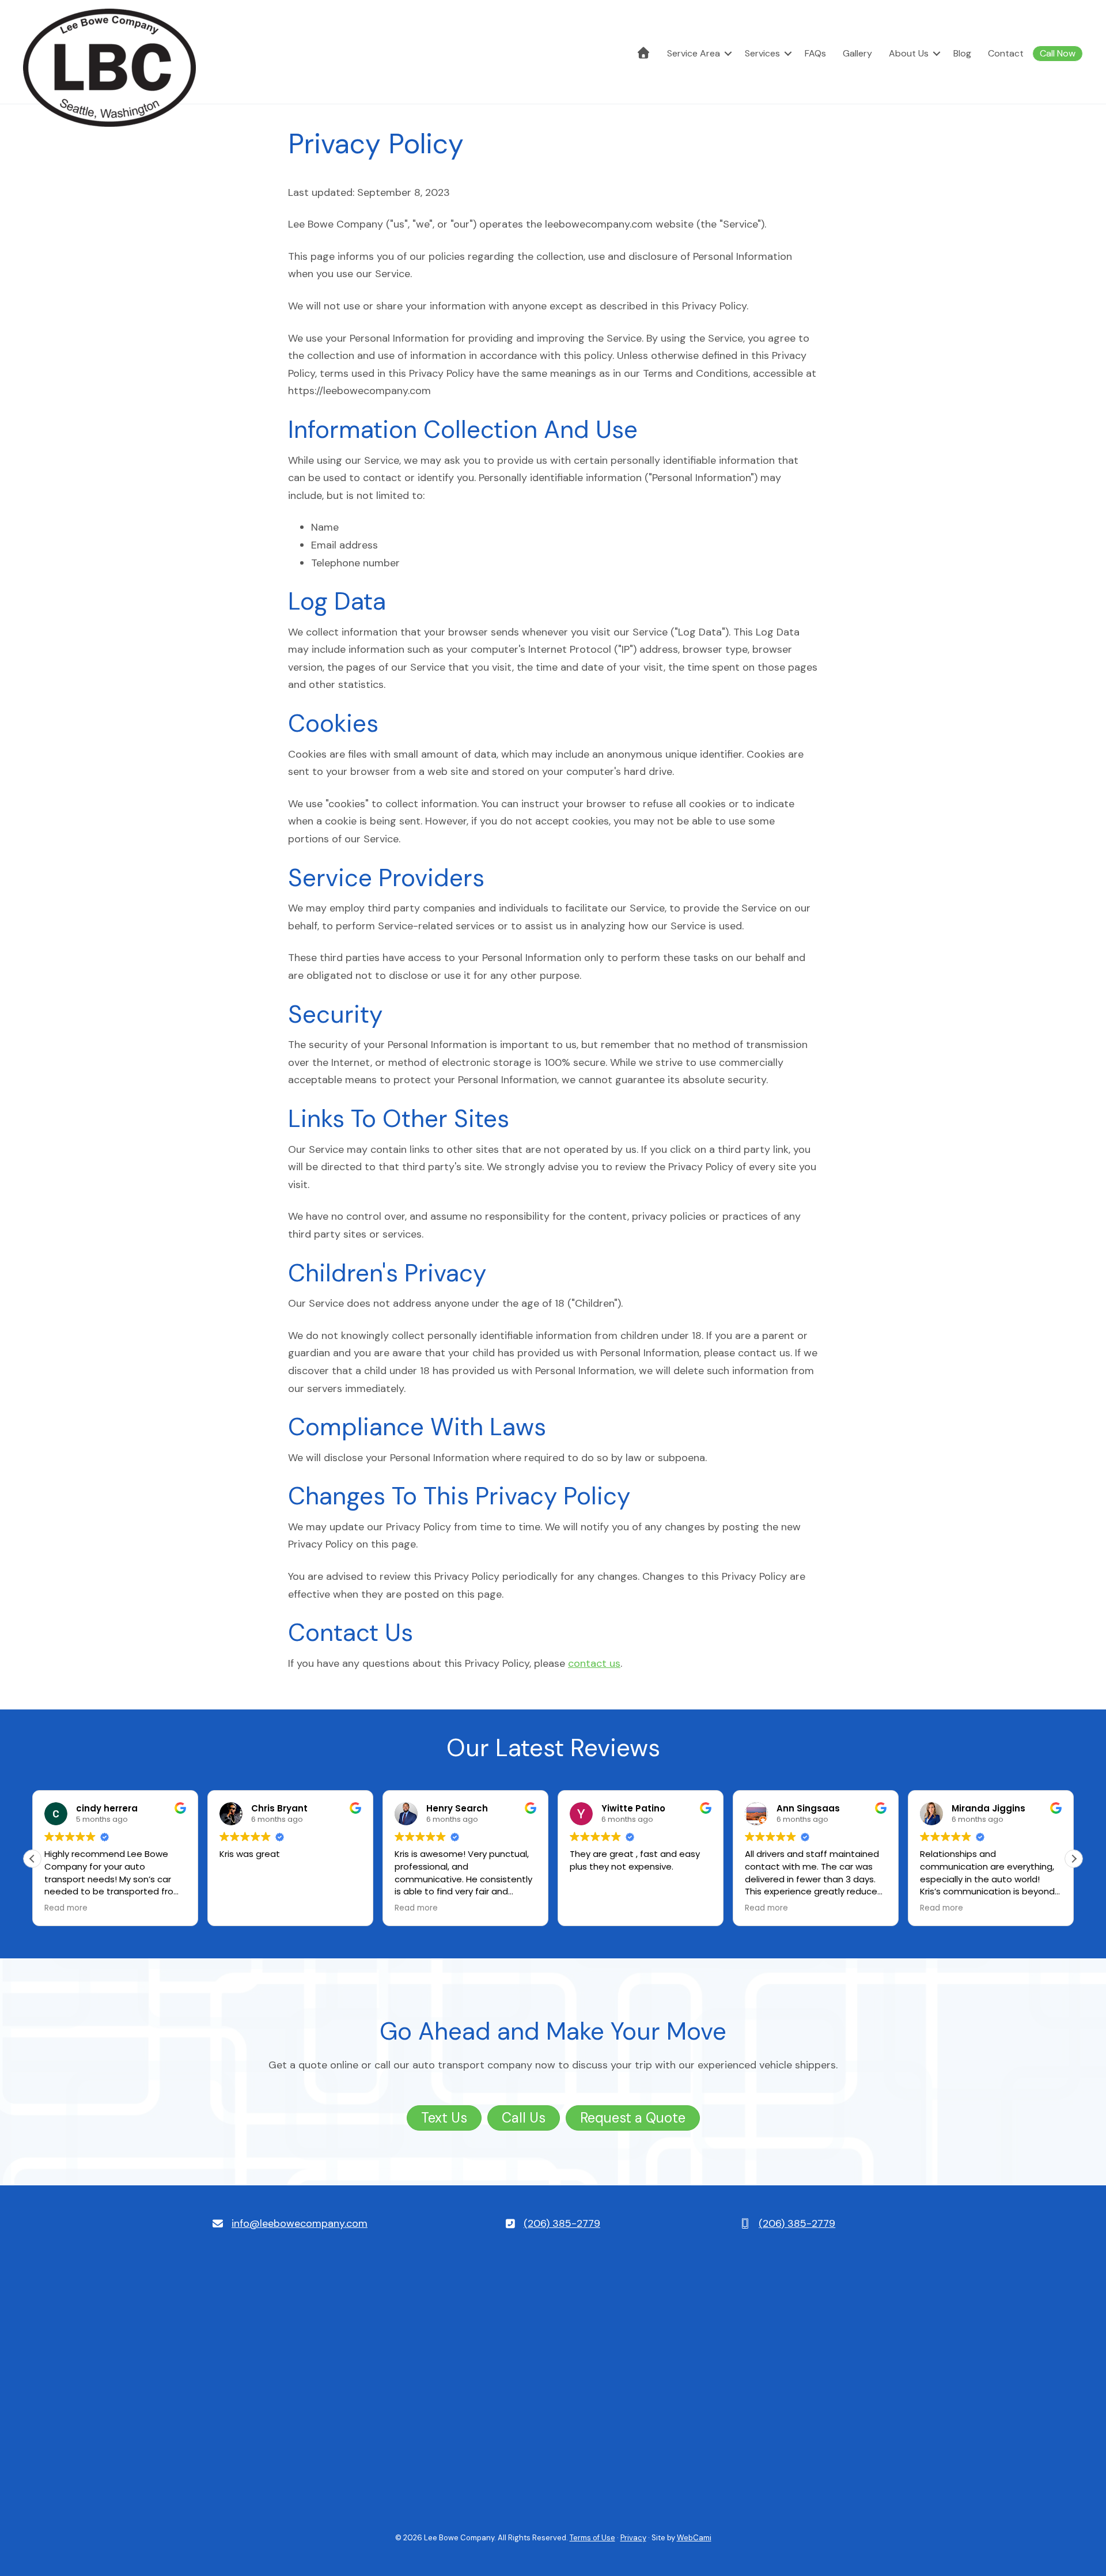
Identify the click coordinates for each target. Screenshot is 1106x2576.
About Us (909, 53)
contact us (594, 1663)
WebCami (694, 2538)
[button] (728, 54)
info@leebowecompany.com (300, 2223)
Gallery (857, 53)
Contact (1006, 53)
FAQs (815, 53)
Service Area (694, 53)
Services (762, 53)
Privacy (633, 2538)
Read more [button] (66, 1908)
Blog (962, 53)
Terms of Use (592, 2538)
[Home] (643, 54)
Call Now (1058, 53)
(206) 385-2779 (562, 2223)
